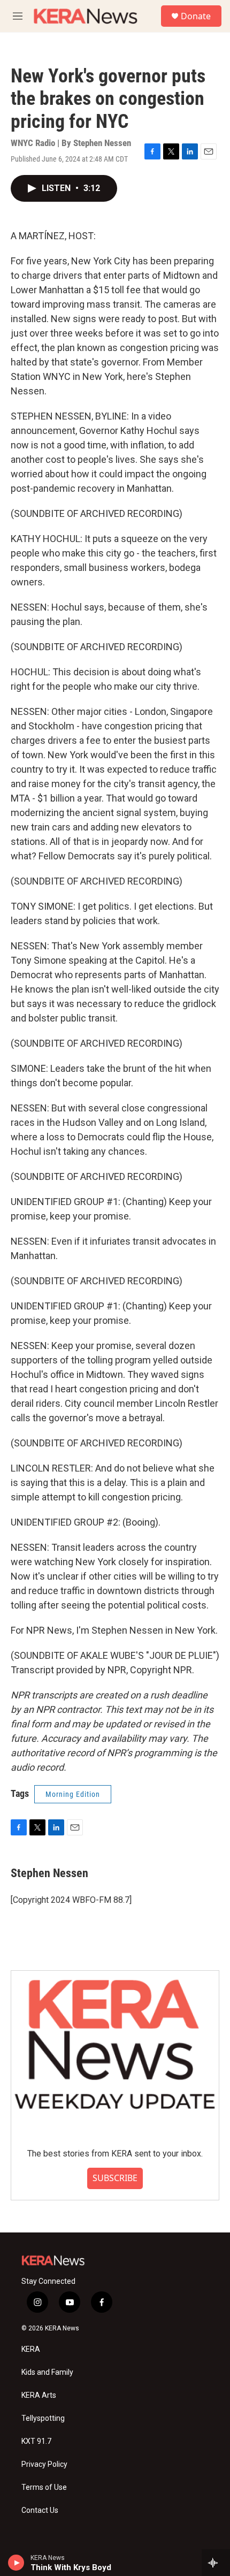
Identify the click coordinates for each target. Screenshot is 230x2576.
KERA (31, 2349)
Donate (196, 16)
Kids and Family (47, 2372)
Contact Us (40, 2510)
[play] (16, 2563)
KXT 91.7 (36, 2441)
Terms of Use (44, 2487)
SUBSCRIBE (115, 2178)
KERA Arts (39, 2395)
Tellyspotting (43, 2418)
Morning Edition (73, 1794)
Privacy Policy (44, 2464)
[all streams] (216, 2563)
